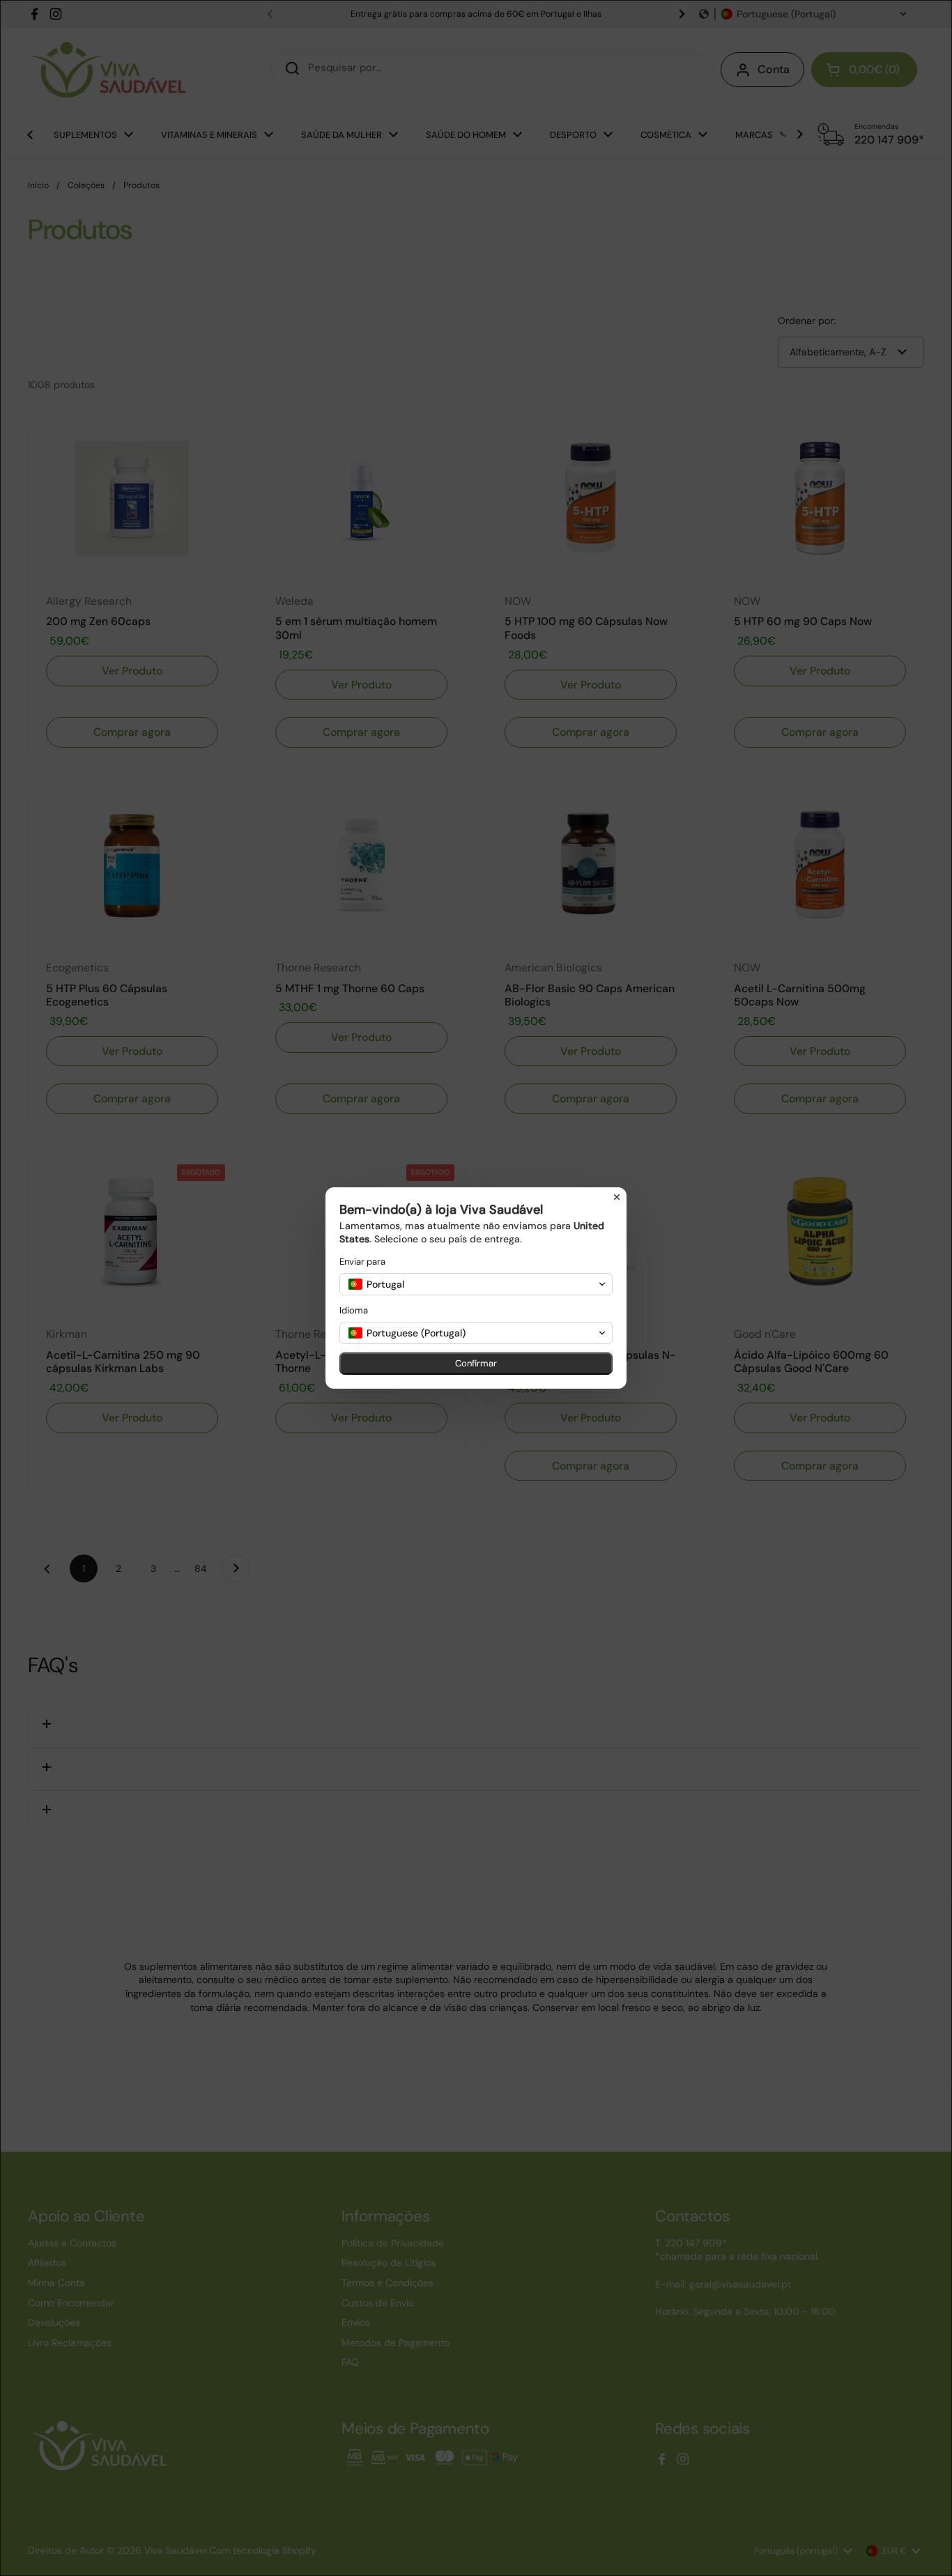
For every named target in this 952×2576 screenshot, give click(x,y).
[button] (476, 1284)
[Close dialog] (617, 1197)
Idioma (354, 1310)
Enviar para (362, 1262)
